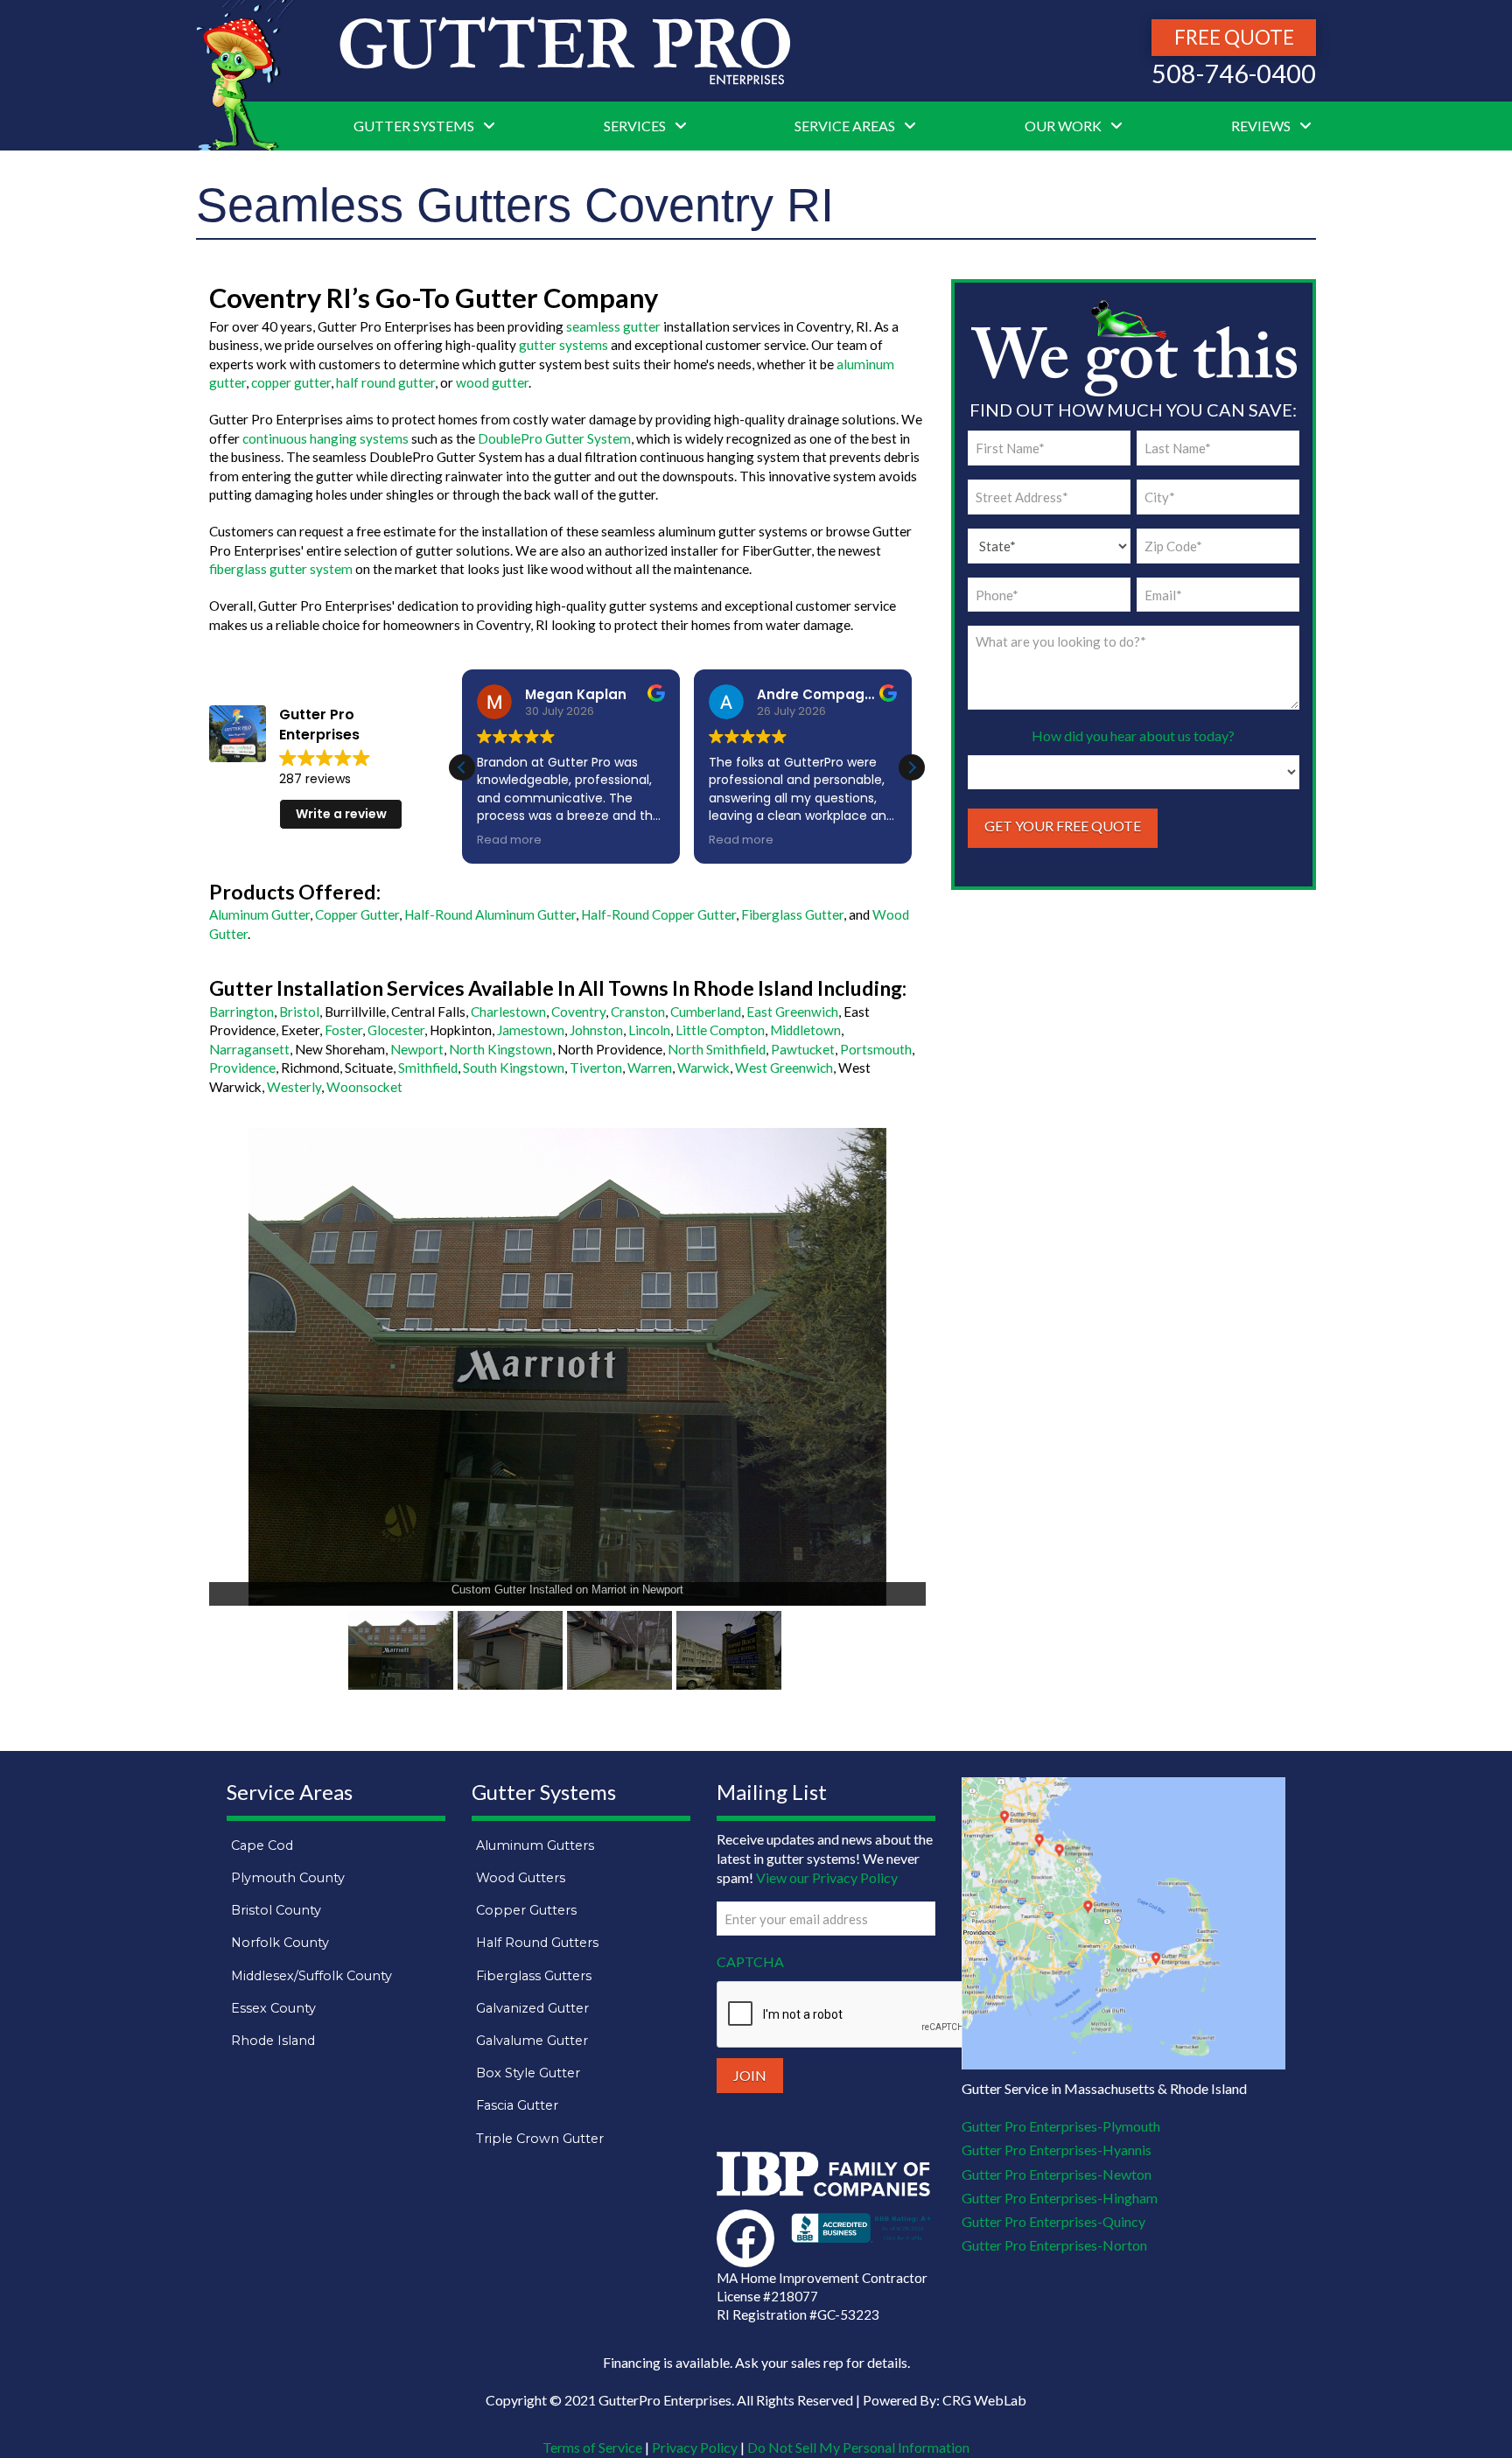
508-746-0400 (1234, 74)
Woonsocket (364, 1087)
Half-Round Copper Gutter (658, 914)
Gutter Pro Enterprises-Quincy (1053, 2221)
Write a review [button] (341, 814)
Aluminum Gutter (259, 914)
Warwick (703, 1068)
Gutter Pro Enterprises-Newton (1057, 2174)
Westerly (294, 1087)
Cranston (638, 1012)
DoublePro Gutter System (554, 438)
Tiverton (596, 1068)
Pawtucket (803, 1049)
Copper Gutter (357, 914)
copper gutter (291, 382)
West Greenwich (784, 1068)
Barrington (241, 1012)
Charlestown (508, 1012)
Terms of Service (592, 2447)
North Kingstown (500, 1049)
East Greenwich (792, 1012)
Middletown (805, 1030)
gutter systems (563, 345)
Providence (242, 1068)
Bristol (299, 1012)
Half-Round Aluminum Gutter (490, 914)
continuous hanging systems (325, 438)
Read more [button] (509, 840)
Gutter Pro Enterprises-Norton (1054, 2245)
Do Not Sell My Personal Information (858, 2447)
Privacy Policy (695, 2447)
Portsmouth (876, 1049)
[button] (912, 767)
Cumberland (706, 1012)
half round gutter (385, 382)
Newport (417, 1049)
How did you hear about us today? (1133, 735)
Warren (650, 1068)
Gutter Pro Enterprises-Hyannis (1057, 2150)
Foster (343, 1030)
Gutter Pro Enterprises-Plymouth (1061, 2126)
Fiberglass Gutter (792, 914)
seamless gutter (613, 326)
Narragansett (249, 1049)
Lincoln (649, 1030)
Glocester (396, 1030)
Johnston (596, 1030)
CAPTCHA (750, 1961)
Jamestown (531, 1030)
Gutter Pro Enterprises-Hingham (1060, 2198)
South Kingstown (514, 1068)
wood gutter (492, 382)
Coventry (578, 1012)
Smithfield (428, 1068)
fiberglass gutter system (281, 569)
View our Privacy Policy (827, 1877)
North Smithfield (717, 1049)
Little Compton (720, 1030)
